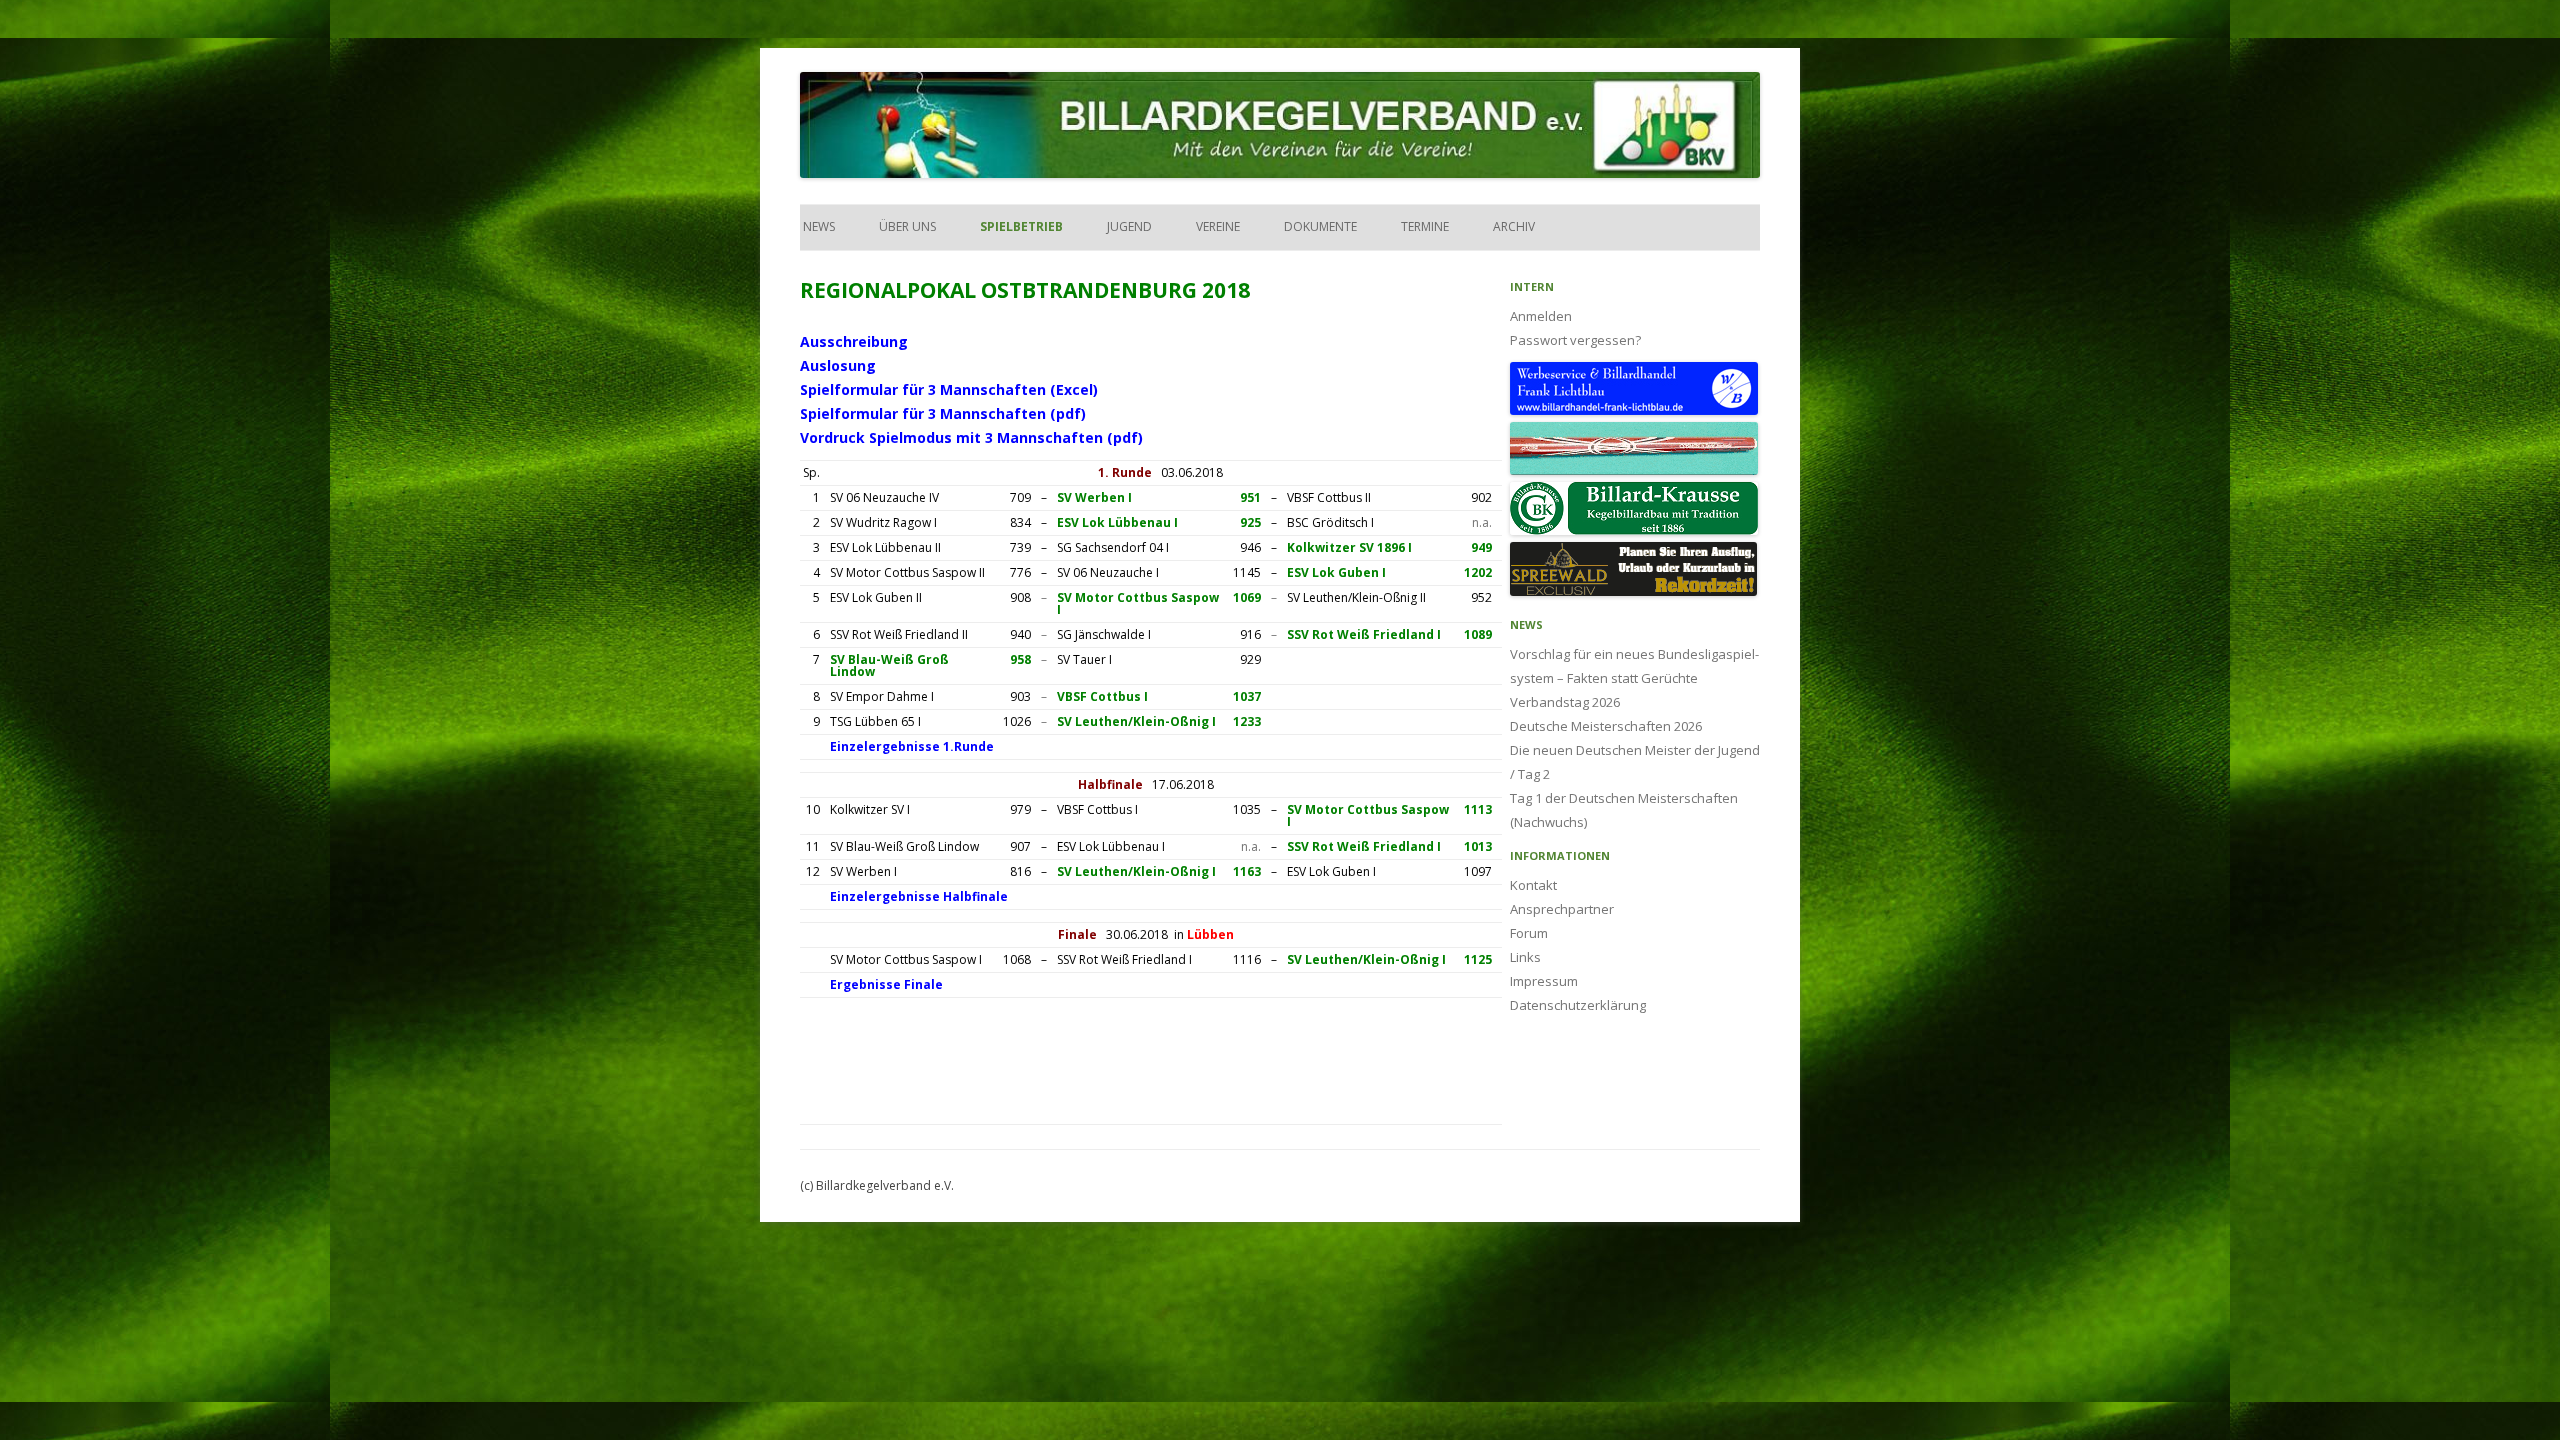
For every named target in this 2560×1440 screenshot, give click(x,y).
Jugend (1129, 226)
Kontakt (1533, 885)
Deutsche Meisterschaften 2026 (1606, 726)
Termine (1425, 226)
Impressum (1544, 981)
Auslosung (838, 365)
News (817, 226)
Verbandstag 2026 (1565, 702)
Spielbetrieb (1021, 226)
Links (1525, 957)
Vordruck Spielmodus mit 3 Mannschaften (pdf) (971, 437)
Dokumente (1320, 226)
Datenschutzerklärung (1578, 1005)
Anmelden (1541, 316)
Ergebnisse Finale (886, 984)
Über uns (907, 226)
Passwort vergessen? (1575, 340)
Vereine (1218, 226)
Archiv (1514, 226)
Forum (1529, 933)
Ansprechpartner (1562, 909)
